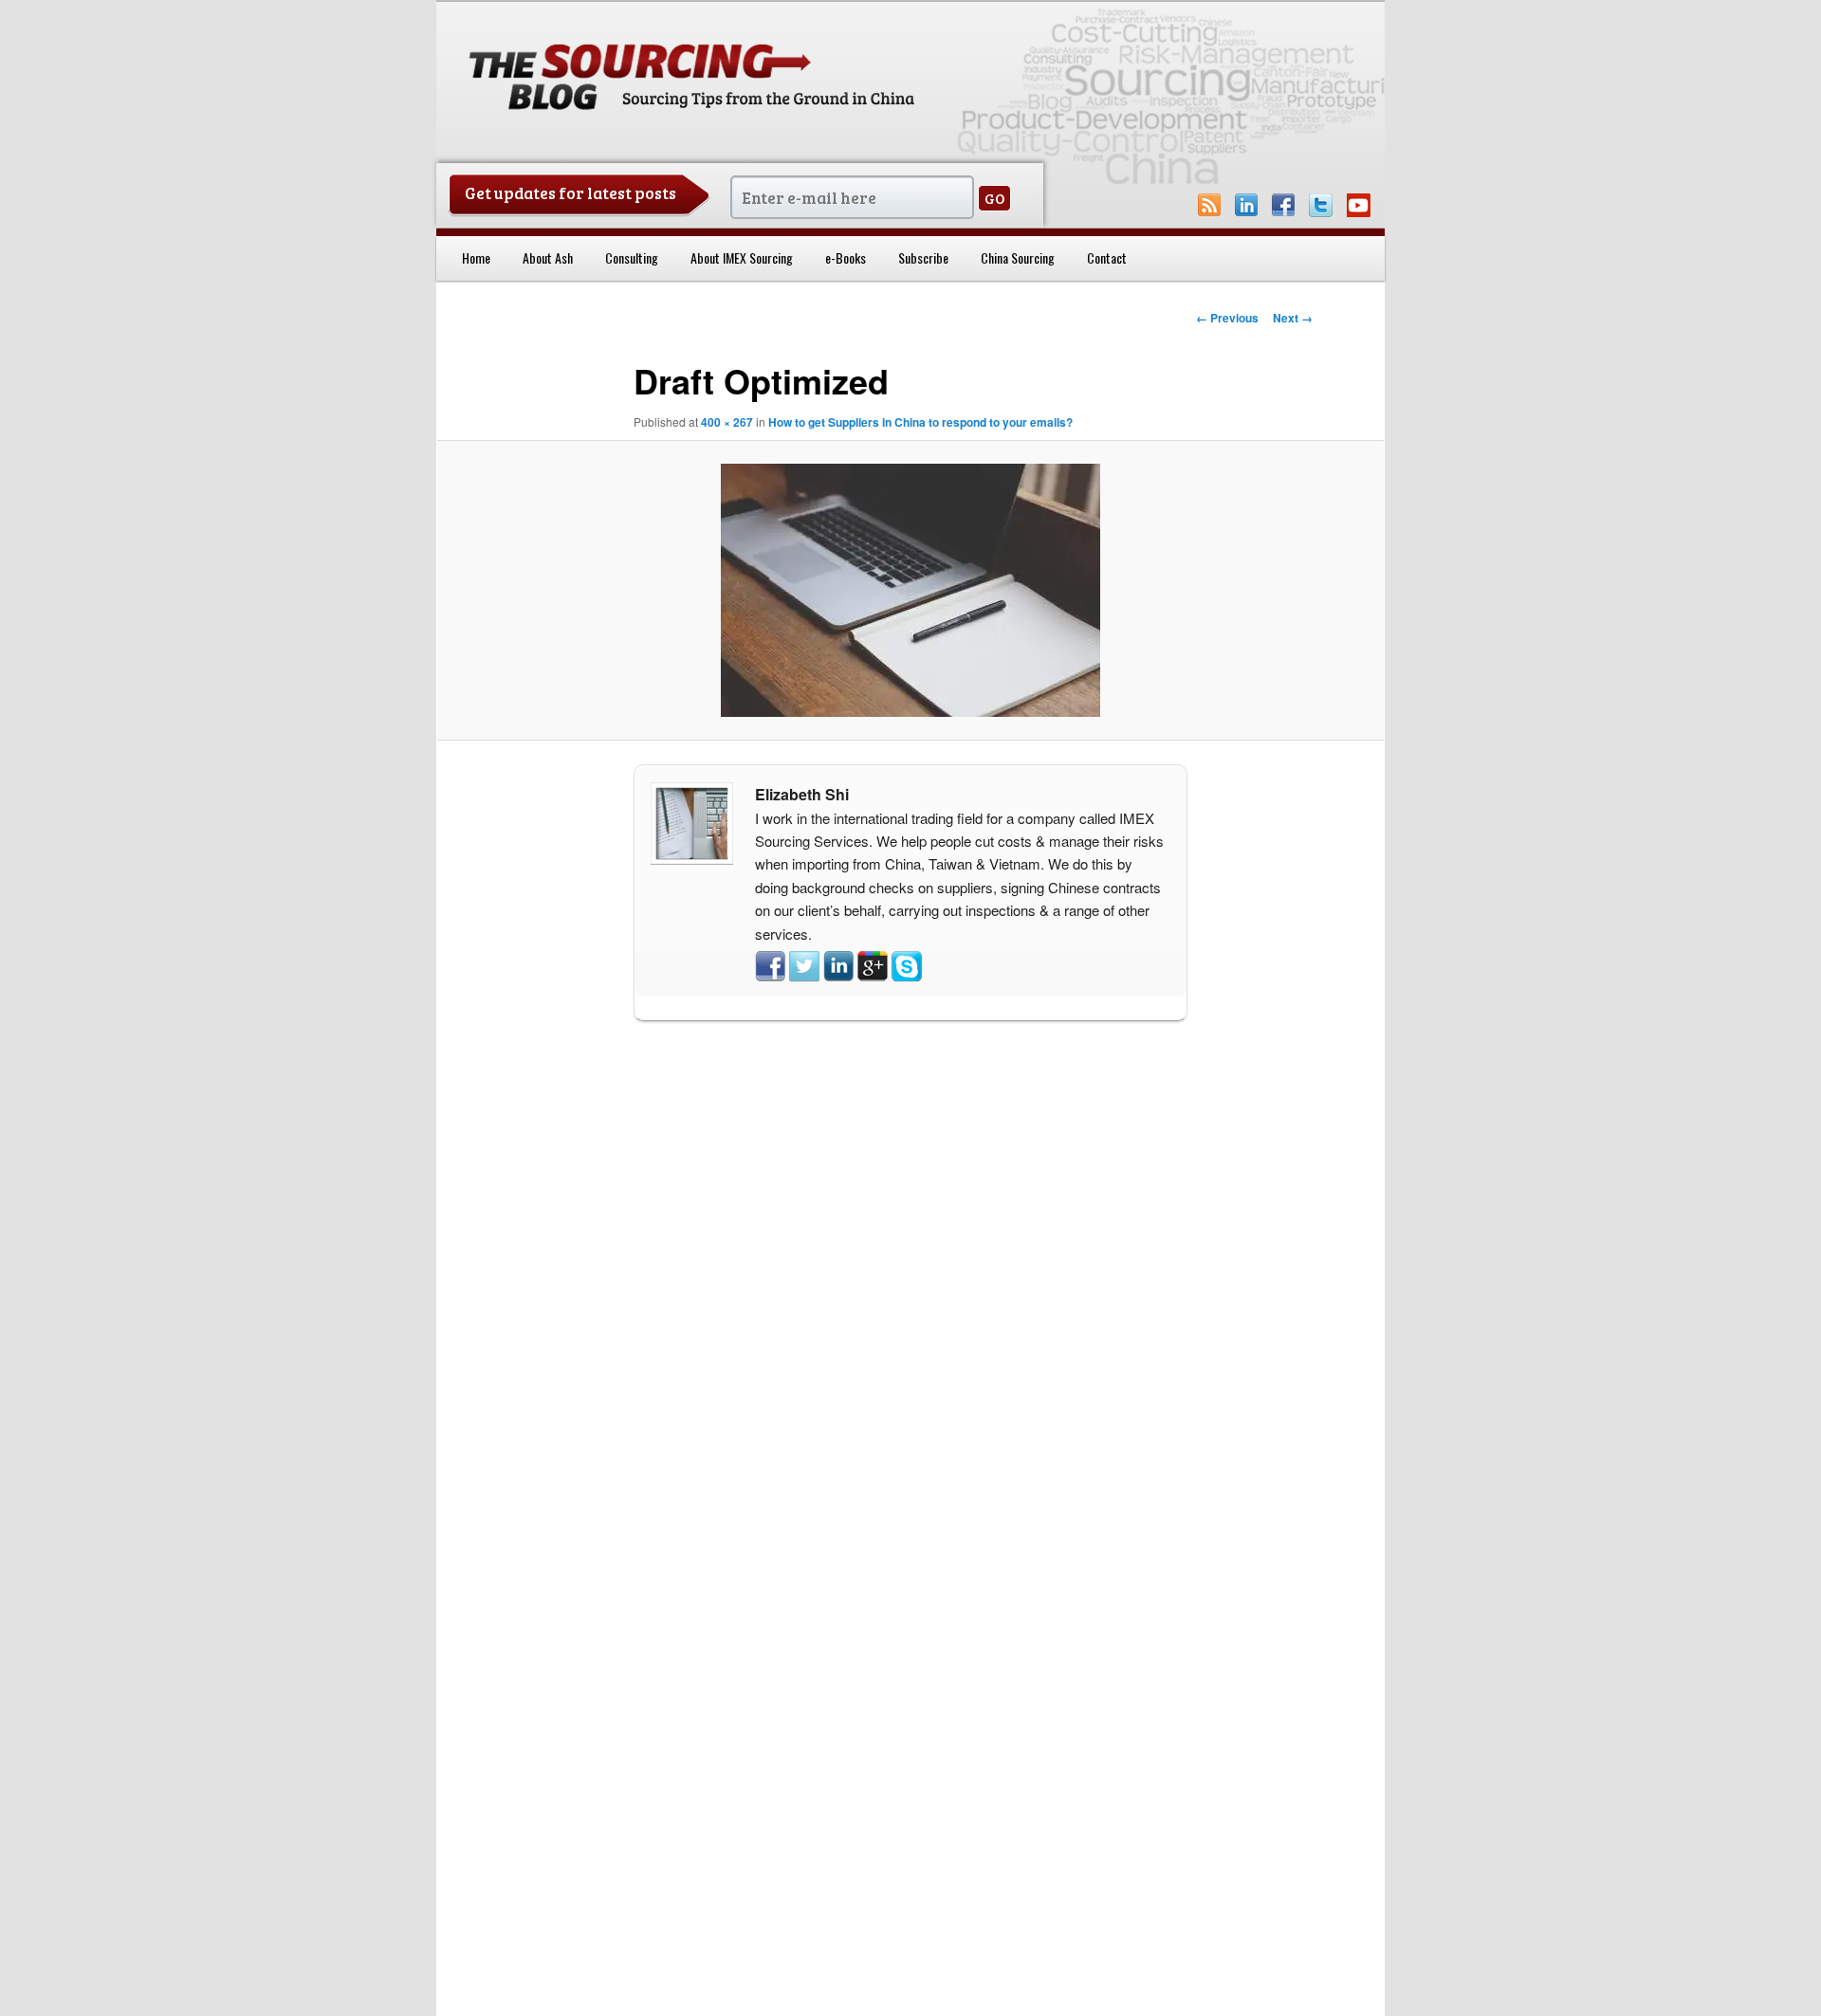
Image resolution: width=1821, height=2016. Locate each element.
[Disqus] (910, 1281)
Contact (1107, 257)
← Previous (1227, 318)
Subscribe (923, 257)
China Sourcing (1018, 257)
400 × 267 (727, 422)
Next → (1293, 318)
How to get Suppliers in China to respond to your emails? (920, 422)
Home (476, 257)
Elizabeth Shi (802, 794)
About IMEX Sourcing (742, 257)
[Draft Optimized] (910, 590)
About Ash (548, 257)
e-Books (846, 257)
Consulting (632, 257)
